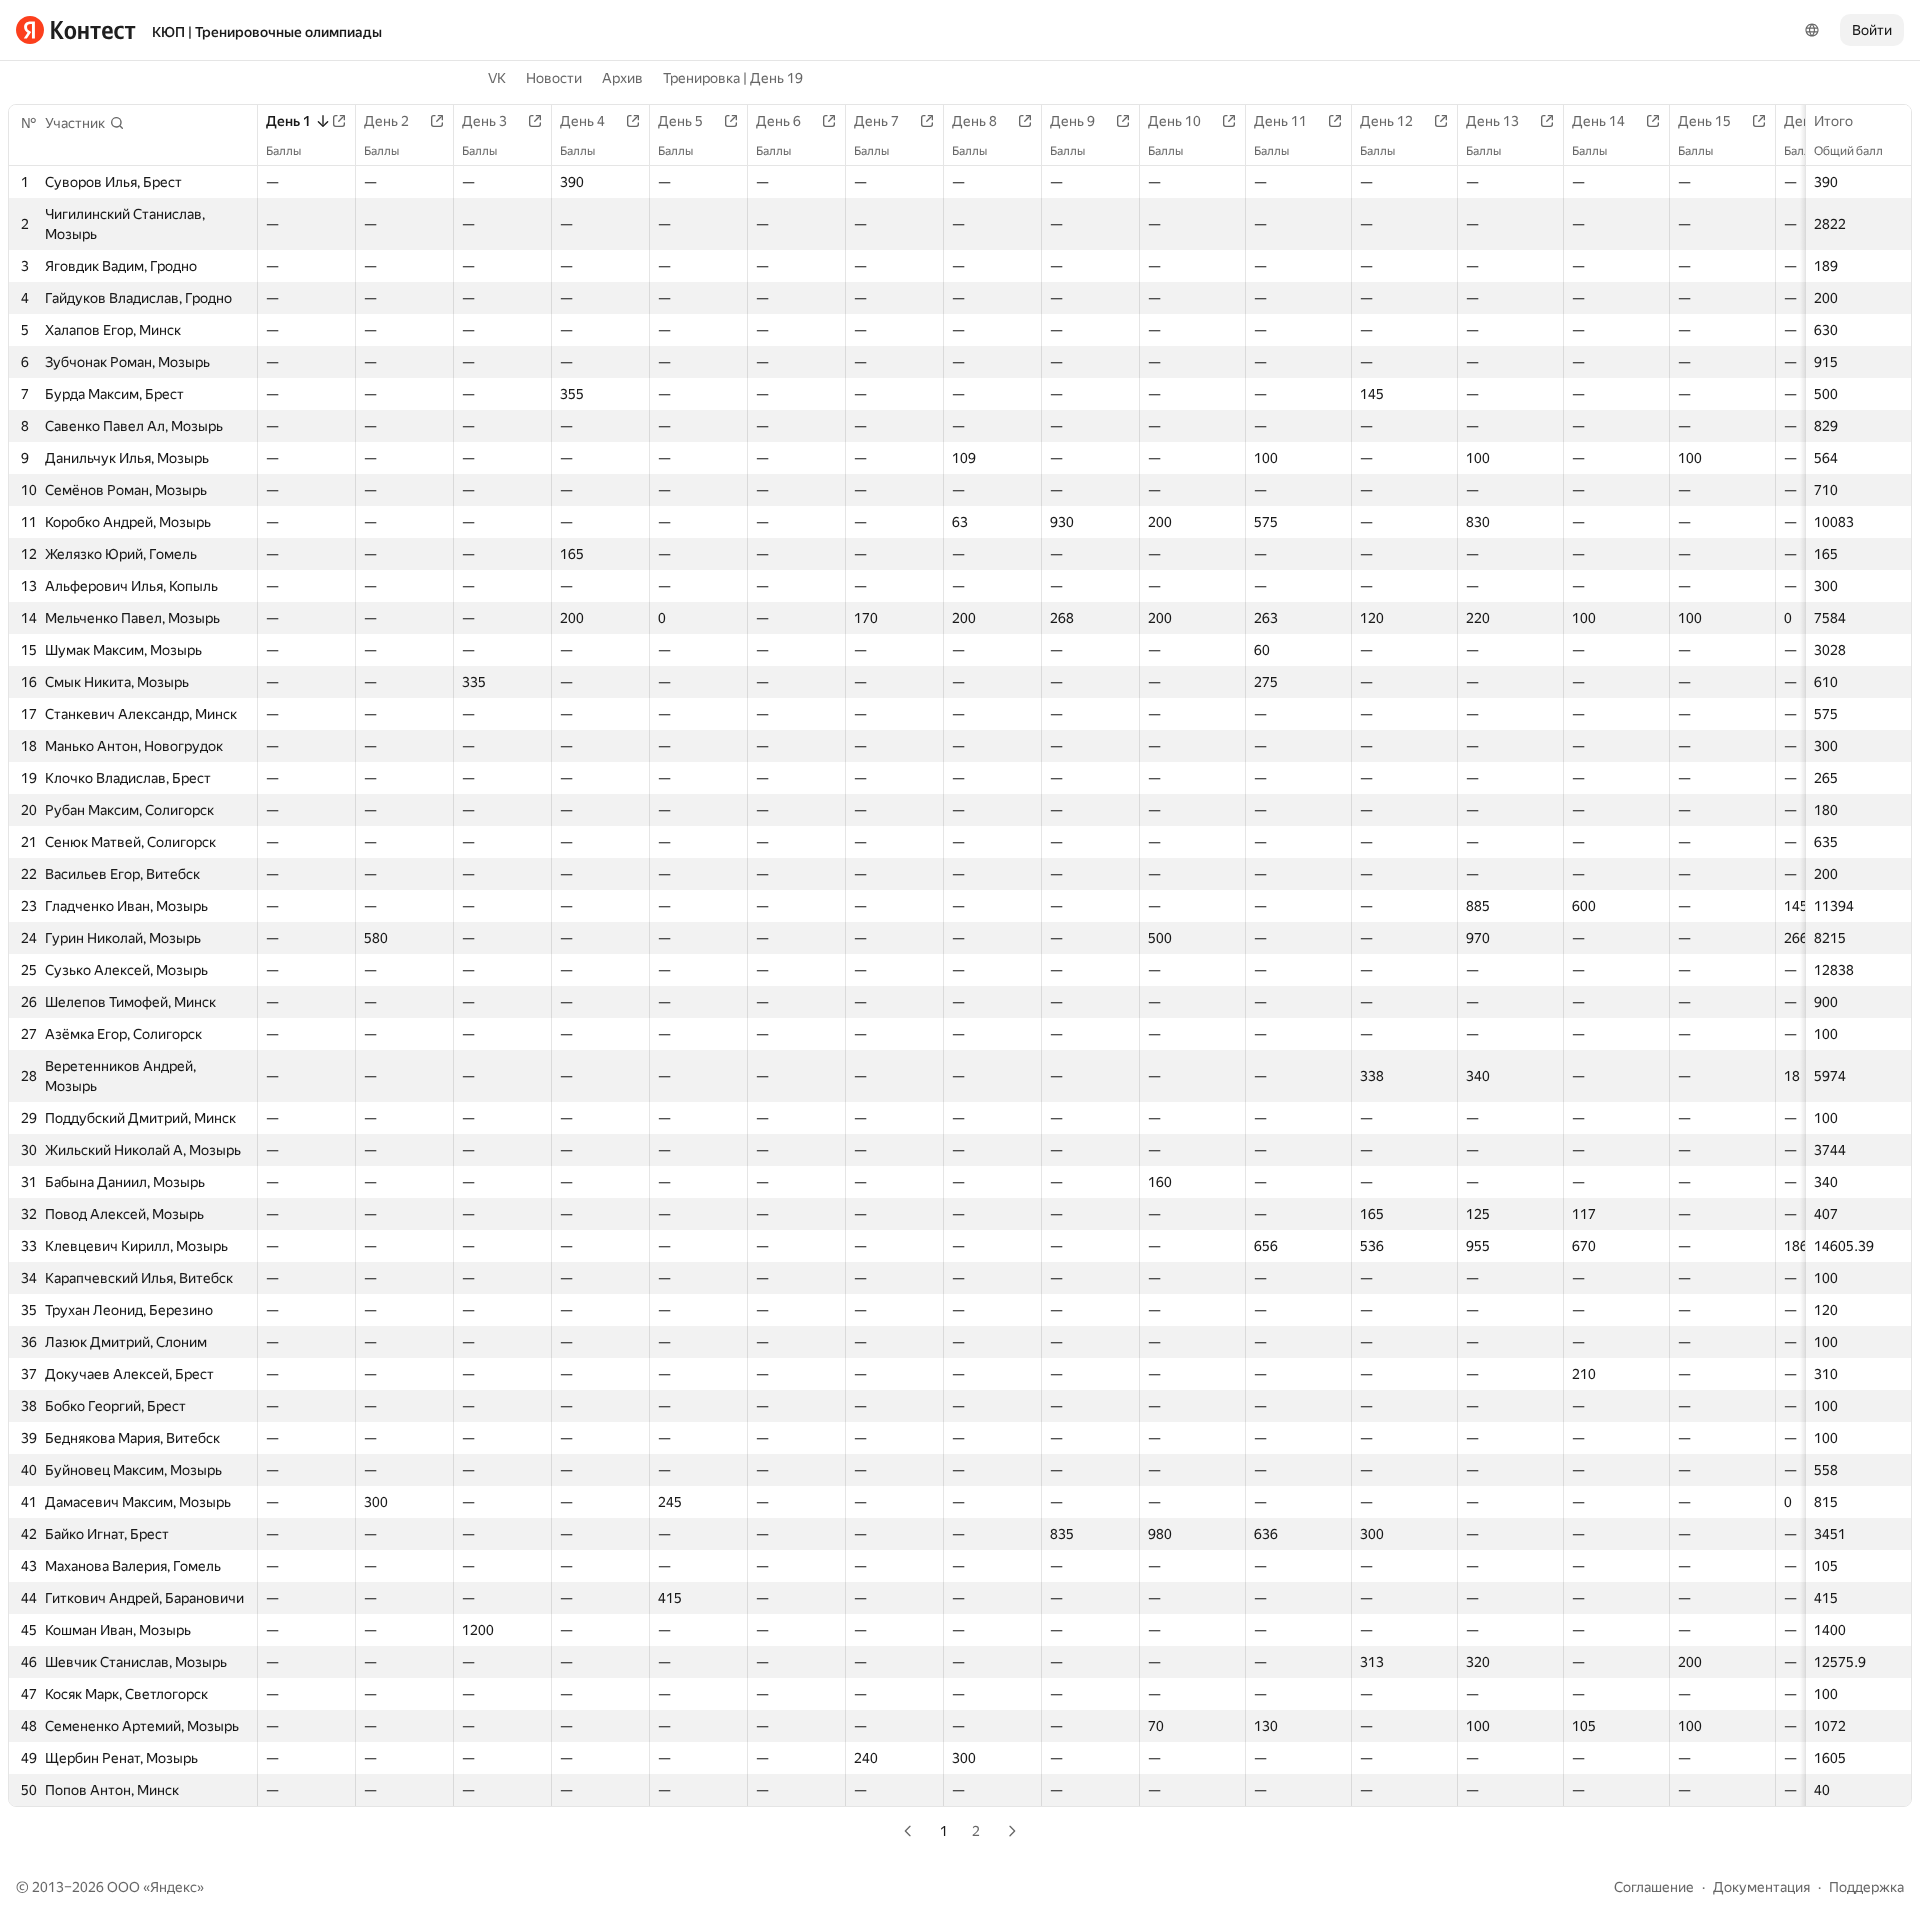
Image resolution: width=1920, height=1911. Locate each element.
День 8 (974, 121)
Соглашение (1654, 1887)
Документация (1761, 1887)
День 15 (1704, 121)
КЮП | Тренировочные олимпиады (267, 32)
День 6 (778, 121)
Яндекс (173, 1887)
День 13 (1492, 121)
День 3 (484, 121)
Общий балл (1848, 151)
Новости (554, 78)
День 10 (1174, 121)
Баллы (283, 151)
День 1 (288, 121)
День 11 (1280, 121)
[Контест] (76, 30)
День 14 (1598, 121)
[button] (85, 123)
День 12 (1386, 121)
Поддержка (1866, 1887)
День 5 (680, 121)
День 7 (876, 121)
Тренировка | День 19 (733, 78)
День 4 (582, 121)
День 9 (1072, 121)
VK (497, 78)
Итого (1833, 121)
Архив (622, 78)
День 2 (386, 121)
